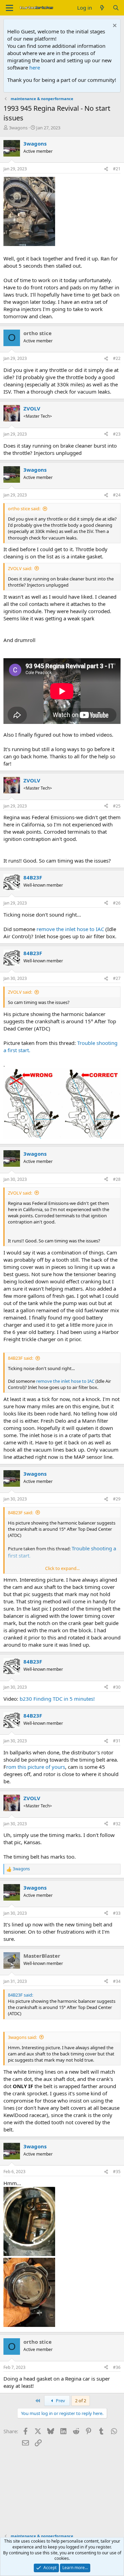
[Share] (106, 169)
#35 (117, 2172)
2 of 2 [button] (81, 2401)
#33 (117, 1913)
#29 (117, 1499)
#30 (117, 1687)
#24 (117, 495)
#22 (117, 358)
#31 (117, 1741)
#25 (117, 806)
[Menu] (9, 8)
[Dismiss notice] (114, 26)
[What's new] (102, 8)
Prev (60, 2401)
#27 (117, 978)
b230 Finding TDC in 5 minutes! (57, 1699)
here (35, 67)
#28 (117, 1179)
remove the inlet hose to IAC (70, 929)
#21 (117, 169)
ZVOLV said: (20, 568)
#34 (117, 1981)
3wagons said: (22, 2037)
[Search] (116, 8)
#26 (117, 903)
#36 (117, 2367)
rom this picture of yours (36, 1767)
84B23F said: (20, 1358)
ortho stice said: (24, 509)
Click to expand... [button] (62, 1568)
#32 (117, 1824)
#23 (117, 434)
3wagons (18, 128)
